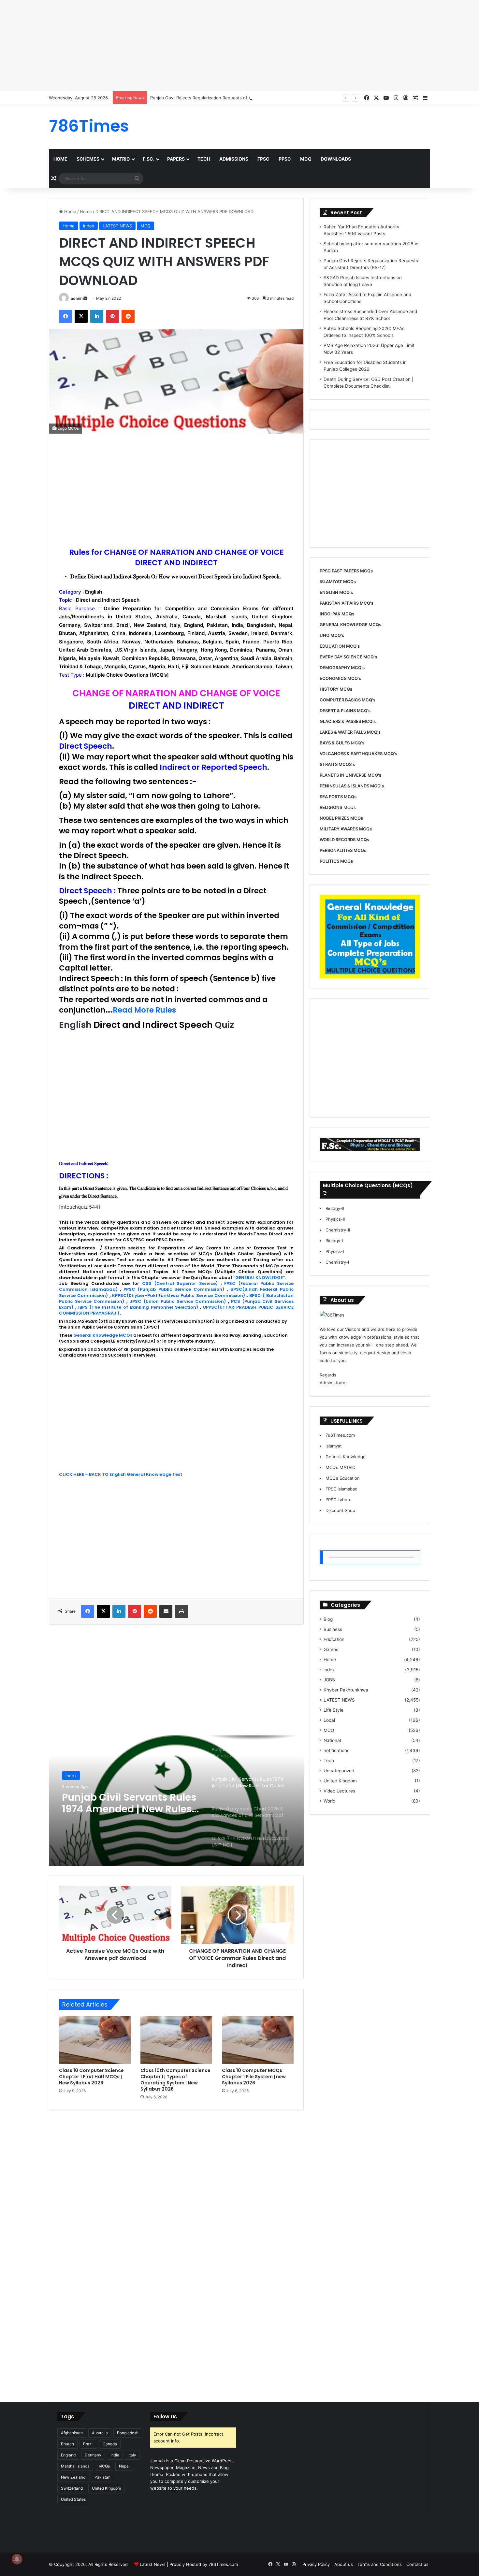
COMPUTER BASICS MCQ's (348, 700)
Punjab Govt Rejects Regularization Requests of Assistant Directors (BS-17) (227, 98)
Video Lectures (339, 1791)
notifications (336, 1750)
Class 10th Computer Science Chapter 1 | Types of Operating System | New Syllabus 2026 (175, 2080)
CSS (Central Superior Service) (180, 1283)
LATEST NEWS (117, 226)
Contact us (417, 2564)
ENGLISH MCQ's (336, 592)
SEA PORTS (331, 797)
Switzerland (72, 2488)
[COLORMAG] (332, 1315)
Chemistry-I (337, 1262)
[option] (176, 1801)
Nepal (124, 2466)
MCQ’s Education (343, 1478)
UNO (325, 635)
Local (329, 1720)
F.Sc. (149, 159)
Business (333, 1629)
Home (60, 159)
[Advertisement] (196, 46)
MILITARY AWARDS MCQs (346, 829)
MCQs (338, 807)
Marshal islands (75, 2466)
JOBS (329, 1680)
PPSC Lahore (339, 1500)
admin (77, 298)
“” (259, 1278)
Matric (121, 159)
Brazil (88, 2444)
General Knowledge (346, 1457)
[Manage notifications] (17, 2559)
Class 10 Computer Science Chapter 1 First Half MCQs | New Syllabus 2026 (91, 2077)
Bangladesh (128, 2433)
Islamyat (334, 1446)
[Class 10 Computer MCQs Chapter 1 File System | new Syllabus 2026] (258, 2040)
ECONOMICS (333, 678)
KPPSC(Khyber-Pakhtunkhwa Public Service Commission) (178, 1295)
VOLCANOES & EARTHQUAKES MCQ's (358, 754)
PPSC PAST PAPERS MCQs (346, 571)
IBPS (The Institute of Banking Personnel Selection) (138, 1307)
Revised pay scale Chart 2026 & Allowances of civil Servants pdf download (126, 1803)
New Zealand (73, 2477)
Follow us (165, 2417)
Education (334, 1639)
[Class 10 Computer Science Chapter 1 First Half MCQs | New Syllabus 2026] (95, 2040)
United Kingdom (340, 1781)
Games (331, 1649)
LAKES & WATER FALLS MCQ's (350, 732)
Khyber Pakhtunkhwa (346, 1690)
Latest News (153, 2564)
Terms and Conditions (380, 2564)
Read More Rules (144, 1010)
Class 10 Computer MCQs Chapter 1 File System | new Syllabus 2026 (254, 2077)
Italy (132, 2455)
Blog (328, 1619)
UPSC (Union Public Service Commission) (178, 1301)
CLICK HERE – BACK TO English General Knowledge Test (121, 1474)
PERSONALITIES (336, 850)
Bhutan (67, 2444)
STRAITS (329, 764)
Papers (176, 159)
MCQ (306, 159)
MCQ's (342, 743)
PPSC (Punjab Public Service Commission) (174, 1289)
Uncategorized (339, 1771)
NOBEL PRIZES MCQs (341, 818)
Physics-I (335, 1251)
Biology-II (335, 1208)
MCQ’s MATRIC (340, 1467)
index (89, 226)
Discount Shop (340, 1510)
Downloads (336, 159)
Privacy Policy (316, 2564)
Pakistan (102, 2477)
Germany (93, 2455)
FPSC (263, 159)
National (332, 1740)
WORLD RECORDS (338, 840)
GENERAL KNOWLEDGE (344, 625)
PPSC (285, 159)
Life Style (334, 1710)
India (115, 2455)
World (329, 1801)
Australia (100, 2433)
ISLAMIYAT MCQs (338, 582)
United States (73, 2499)
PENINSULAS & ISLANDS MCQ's (352, 786)
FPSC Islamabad (341, 1489)
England (68, 2455)
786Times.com (340, 1435)
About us (344, 2564)
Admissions (234, 159)
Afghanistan (72, 2433)
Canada (110, 2444)
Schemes (88, 159)
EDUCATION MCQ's (340, 646)
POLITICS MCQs (336, 861)
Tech (204, 159)
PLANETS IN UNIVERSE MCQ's (350, 775)
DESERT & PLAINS (338, 711)
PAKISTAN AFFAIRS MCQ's (347, 603)
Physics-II (335, 1219)
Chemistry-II (338, 1230)
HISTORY (329, 689)
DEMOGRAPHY (335, 668)
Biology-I (334, 1241)
